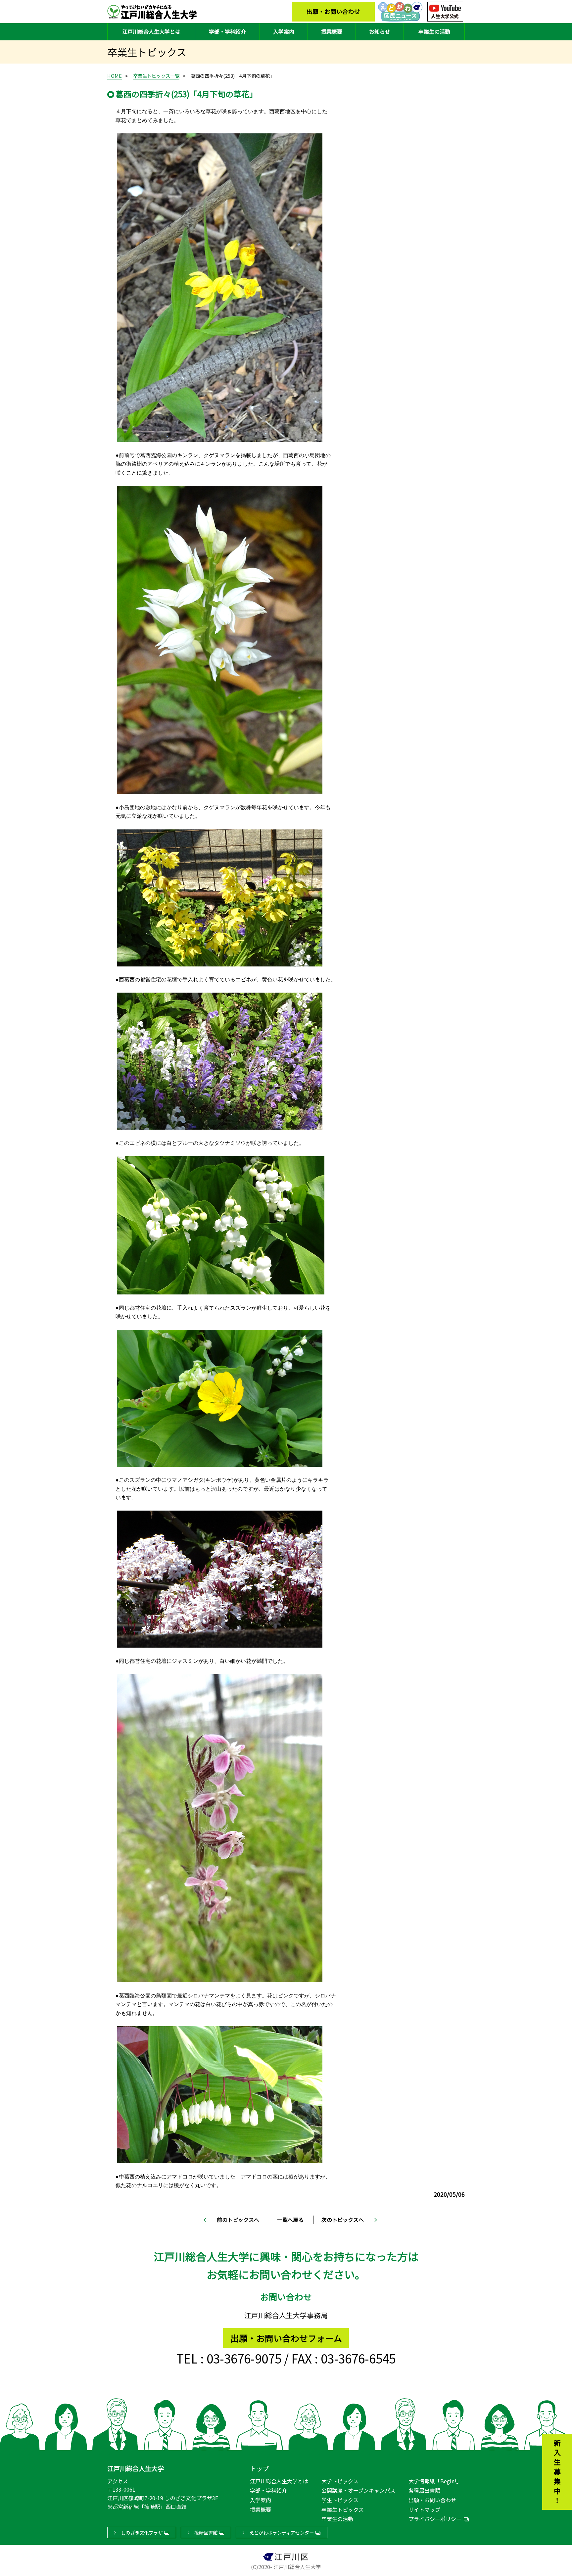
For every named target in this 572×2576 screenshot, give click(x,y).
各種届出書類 (424, 2490)
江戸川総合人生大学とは (151, 31)
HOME (115, 76)
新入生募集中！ (557, 2473)
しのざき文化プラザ (142, 2532)
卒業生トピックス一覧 (156, 76)
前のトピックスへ (238, 2220)
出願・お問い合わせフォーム (286, 2338)
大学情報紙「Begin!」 (435, 2481)
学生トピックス (340, 2500)
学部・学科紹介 (227, 31)
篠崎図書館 (206, 2532)
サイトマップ (424, 2509)
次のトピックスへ (343, 2220)
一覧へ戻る (290, 2220)
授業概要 (332, 31)
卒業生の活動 (434, 31)
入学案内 (284, 31)
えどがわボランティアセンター (282, 2532)
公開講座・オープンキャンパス (358, 2490)
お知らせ (380, 31)
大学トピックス (340, 2481)
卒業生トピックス (343, 2509)
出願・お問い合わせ (333, 11)
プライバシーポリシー (435, 2519)
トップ (259, 2468)
